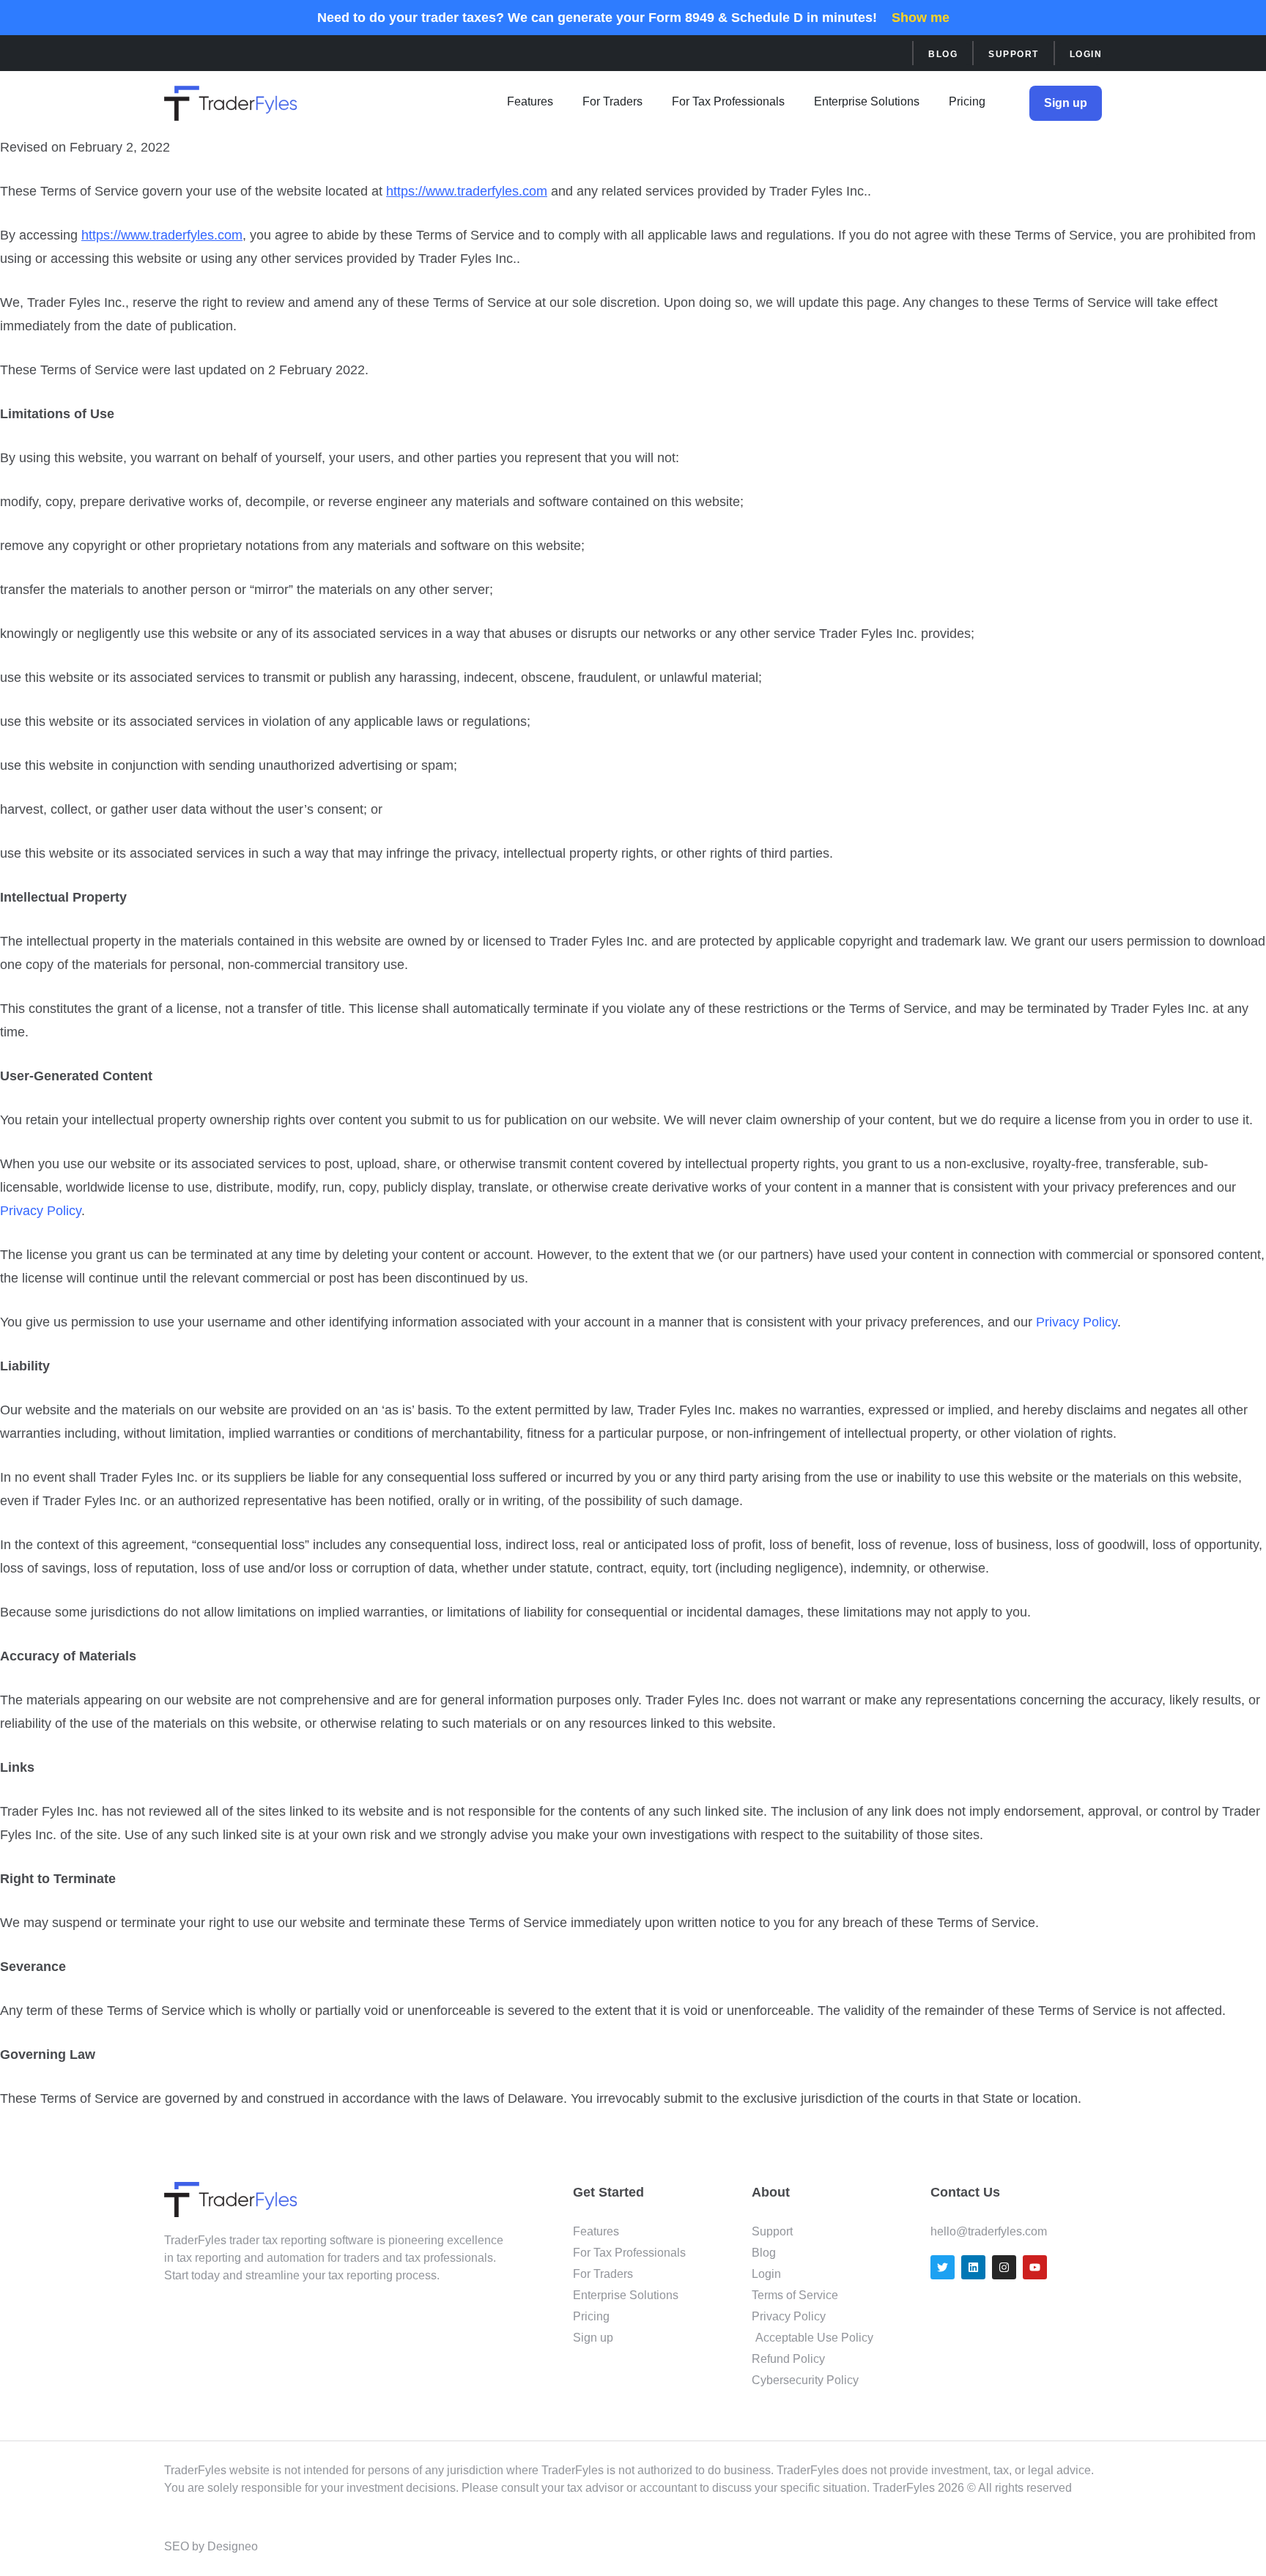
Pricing (967, 101)
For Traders (612, 101)
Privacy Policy (41, 1210)
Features (530, 101)
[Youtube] (1035, 2267)
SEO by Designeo (211, 2546)
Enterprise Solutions (867, 101)
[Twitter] (943, 2267)
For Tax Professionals (728, 101)
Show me (921, 17)
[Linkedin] (973, 2267)
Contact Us (965, 2192)
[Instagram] (1004, 2267)
